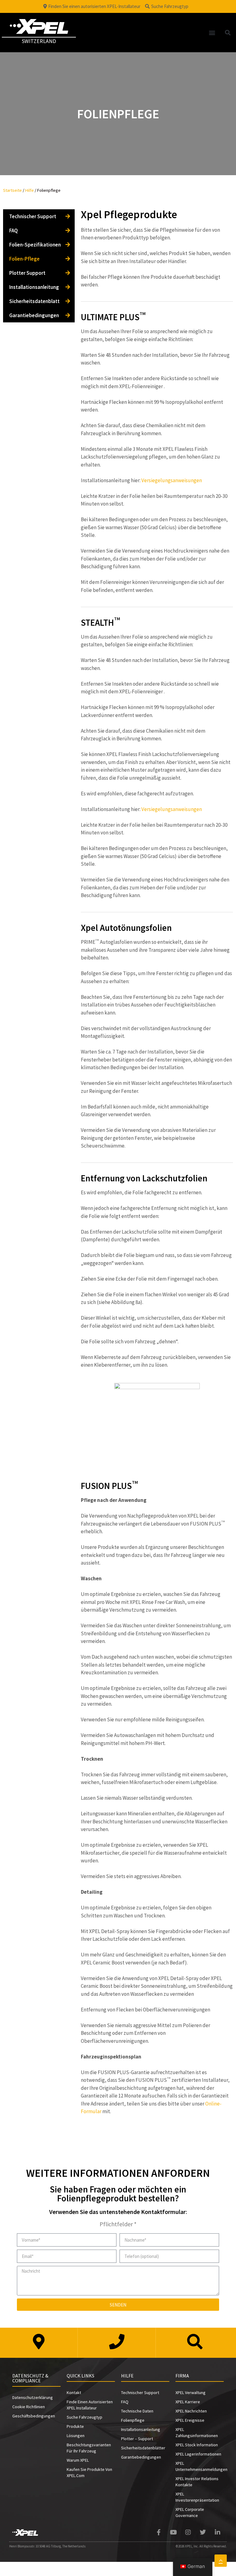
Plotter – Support (137, 2439)
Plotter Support (27, 273)
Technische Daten (137, 2411)
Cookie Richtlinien (29, 2407)
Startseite (12, 190)
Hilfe (29, 190)
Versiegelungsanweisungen (172, 480)
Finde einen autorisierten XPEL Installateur (90, 2405)
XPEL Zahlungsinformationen (197, 2432)
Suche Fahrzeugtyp (85, 2417)
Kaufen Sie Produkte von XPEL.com (89, 2472)
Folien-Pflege (24, 259)
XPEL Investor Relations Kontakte (197, 2482)
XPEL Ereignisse (190, 2420)
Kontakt (74, 2393)
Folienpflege (133, 2420)
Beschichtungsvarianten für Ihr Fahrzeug (89, 2448)
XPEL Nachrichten (191, 2411)
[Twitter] (203, 2532)
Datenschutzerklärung (33, 2397)
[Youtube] (173, 2532)
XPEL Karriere (188, 2402)
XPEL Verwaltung (191, 2393)
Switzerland (39, 41)
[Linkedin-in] (218, 2532)
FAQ (14, 230)
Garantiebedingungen (34, 315)
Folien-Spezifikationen (35, 245)
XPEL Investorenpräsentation (197, 2497)
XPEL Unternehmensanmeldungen (200, 2466)
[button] (212, 32)
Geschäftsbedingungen (34, 2416)
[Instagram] (188, 2532)
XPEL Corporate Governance (190, 2512)
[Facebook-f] (159, 2532)
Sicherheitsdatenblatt (34, 301)
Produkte (75, 2426)
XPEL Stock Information (197, 2445)
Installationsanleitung (34, 287)
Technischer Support (33, 216)
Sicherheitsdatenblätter (143, 2448)
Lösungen (76, 2436)
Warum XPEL (78, 2460)
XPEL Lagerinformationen (198, 2454)
